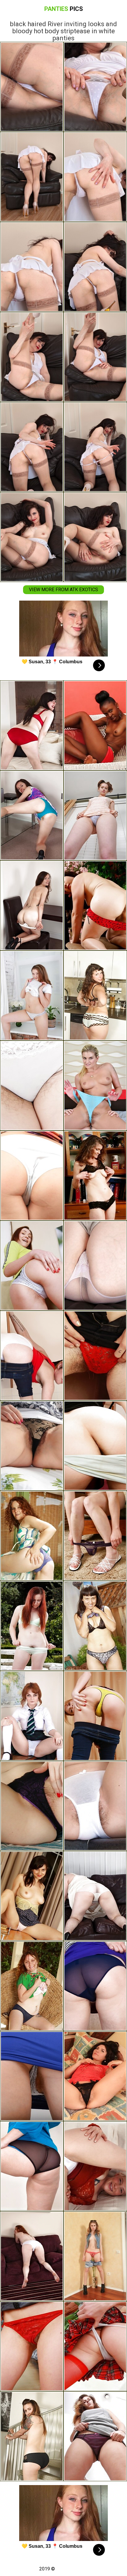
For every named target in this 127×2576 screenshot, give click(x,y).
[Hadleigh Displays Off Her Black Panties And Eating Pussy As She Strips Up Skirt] (32, 1896)
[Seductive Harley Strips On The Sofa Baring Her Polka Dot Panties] (32, 725)
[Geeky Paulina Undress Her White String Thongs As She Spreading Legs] (32, 996)
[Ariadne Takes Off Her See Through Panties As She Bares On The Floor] (32, 2166)
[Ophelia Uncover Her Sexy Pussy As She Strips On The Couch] (95, 2166)
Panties (64, 9)
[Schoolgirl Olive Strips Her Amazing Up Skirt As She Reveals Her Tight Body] (32, 1716)
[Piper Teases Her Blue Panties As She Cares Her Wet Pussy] (32, 1536)
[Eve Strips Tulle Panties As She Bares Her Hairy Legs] (95, 815)
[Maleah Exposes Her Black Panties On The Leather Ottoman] (95, 2256)
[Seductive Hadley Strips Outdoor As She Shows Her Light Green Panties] (32, 1626)
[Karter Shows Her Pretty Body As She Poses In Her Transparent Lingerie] (95, 1536)
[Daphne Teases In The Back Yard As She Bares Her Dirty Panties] (95, 1446)
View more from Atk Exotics (63, 590)
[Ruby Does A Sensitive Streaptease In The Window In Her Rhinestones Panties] (95, 2346)
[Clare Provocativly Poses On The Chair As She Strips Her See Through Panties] (95, 1986)
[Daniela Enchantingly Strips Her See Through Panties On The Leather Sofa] (95, 1896)
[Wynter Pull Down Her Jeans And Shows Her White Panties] (32, 1356)
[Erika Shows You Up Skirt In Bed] (32, 1446)
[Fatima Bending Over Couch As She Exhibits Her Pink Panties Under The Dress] (95, 2436)
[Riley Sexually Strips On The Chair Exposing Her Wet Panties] (95, 1086)
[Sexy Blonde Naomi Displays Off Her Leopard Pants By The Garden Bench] (95, 1626)
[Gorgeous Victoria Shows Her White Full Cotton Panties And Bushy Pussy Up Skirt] (32, 1176)
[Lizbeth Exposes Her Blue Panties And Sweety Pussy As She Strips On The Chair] (32, 1986)
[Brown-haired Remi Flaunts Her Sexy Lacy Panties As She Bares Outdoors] (32, 815)
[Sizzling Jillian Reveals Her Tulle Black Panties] (95, 1176)
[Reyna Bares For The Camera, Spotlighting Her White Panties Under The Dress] (32, 2346)
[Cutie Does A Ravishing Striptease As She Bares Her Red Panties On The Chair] (32, 1266)
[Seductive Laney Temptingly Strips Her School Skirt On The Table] (95, 2076)
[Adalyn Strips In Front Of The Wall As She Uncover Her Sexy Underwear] (32, 2076)
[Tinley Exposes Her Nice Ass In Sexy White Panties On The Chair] (95, 1716)
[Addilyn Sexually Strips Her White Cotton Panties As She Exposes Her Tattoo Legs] (95, 1266)
